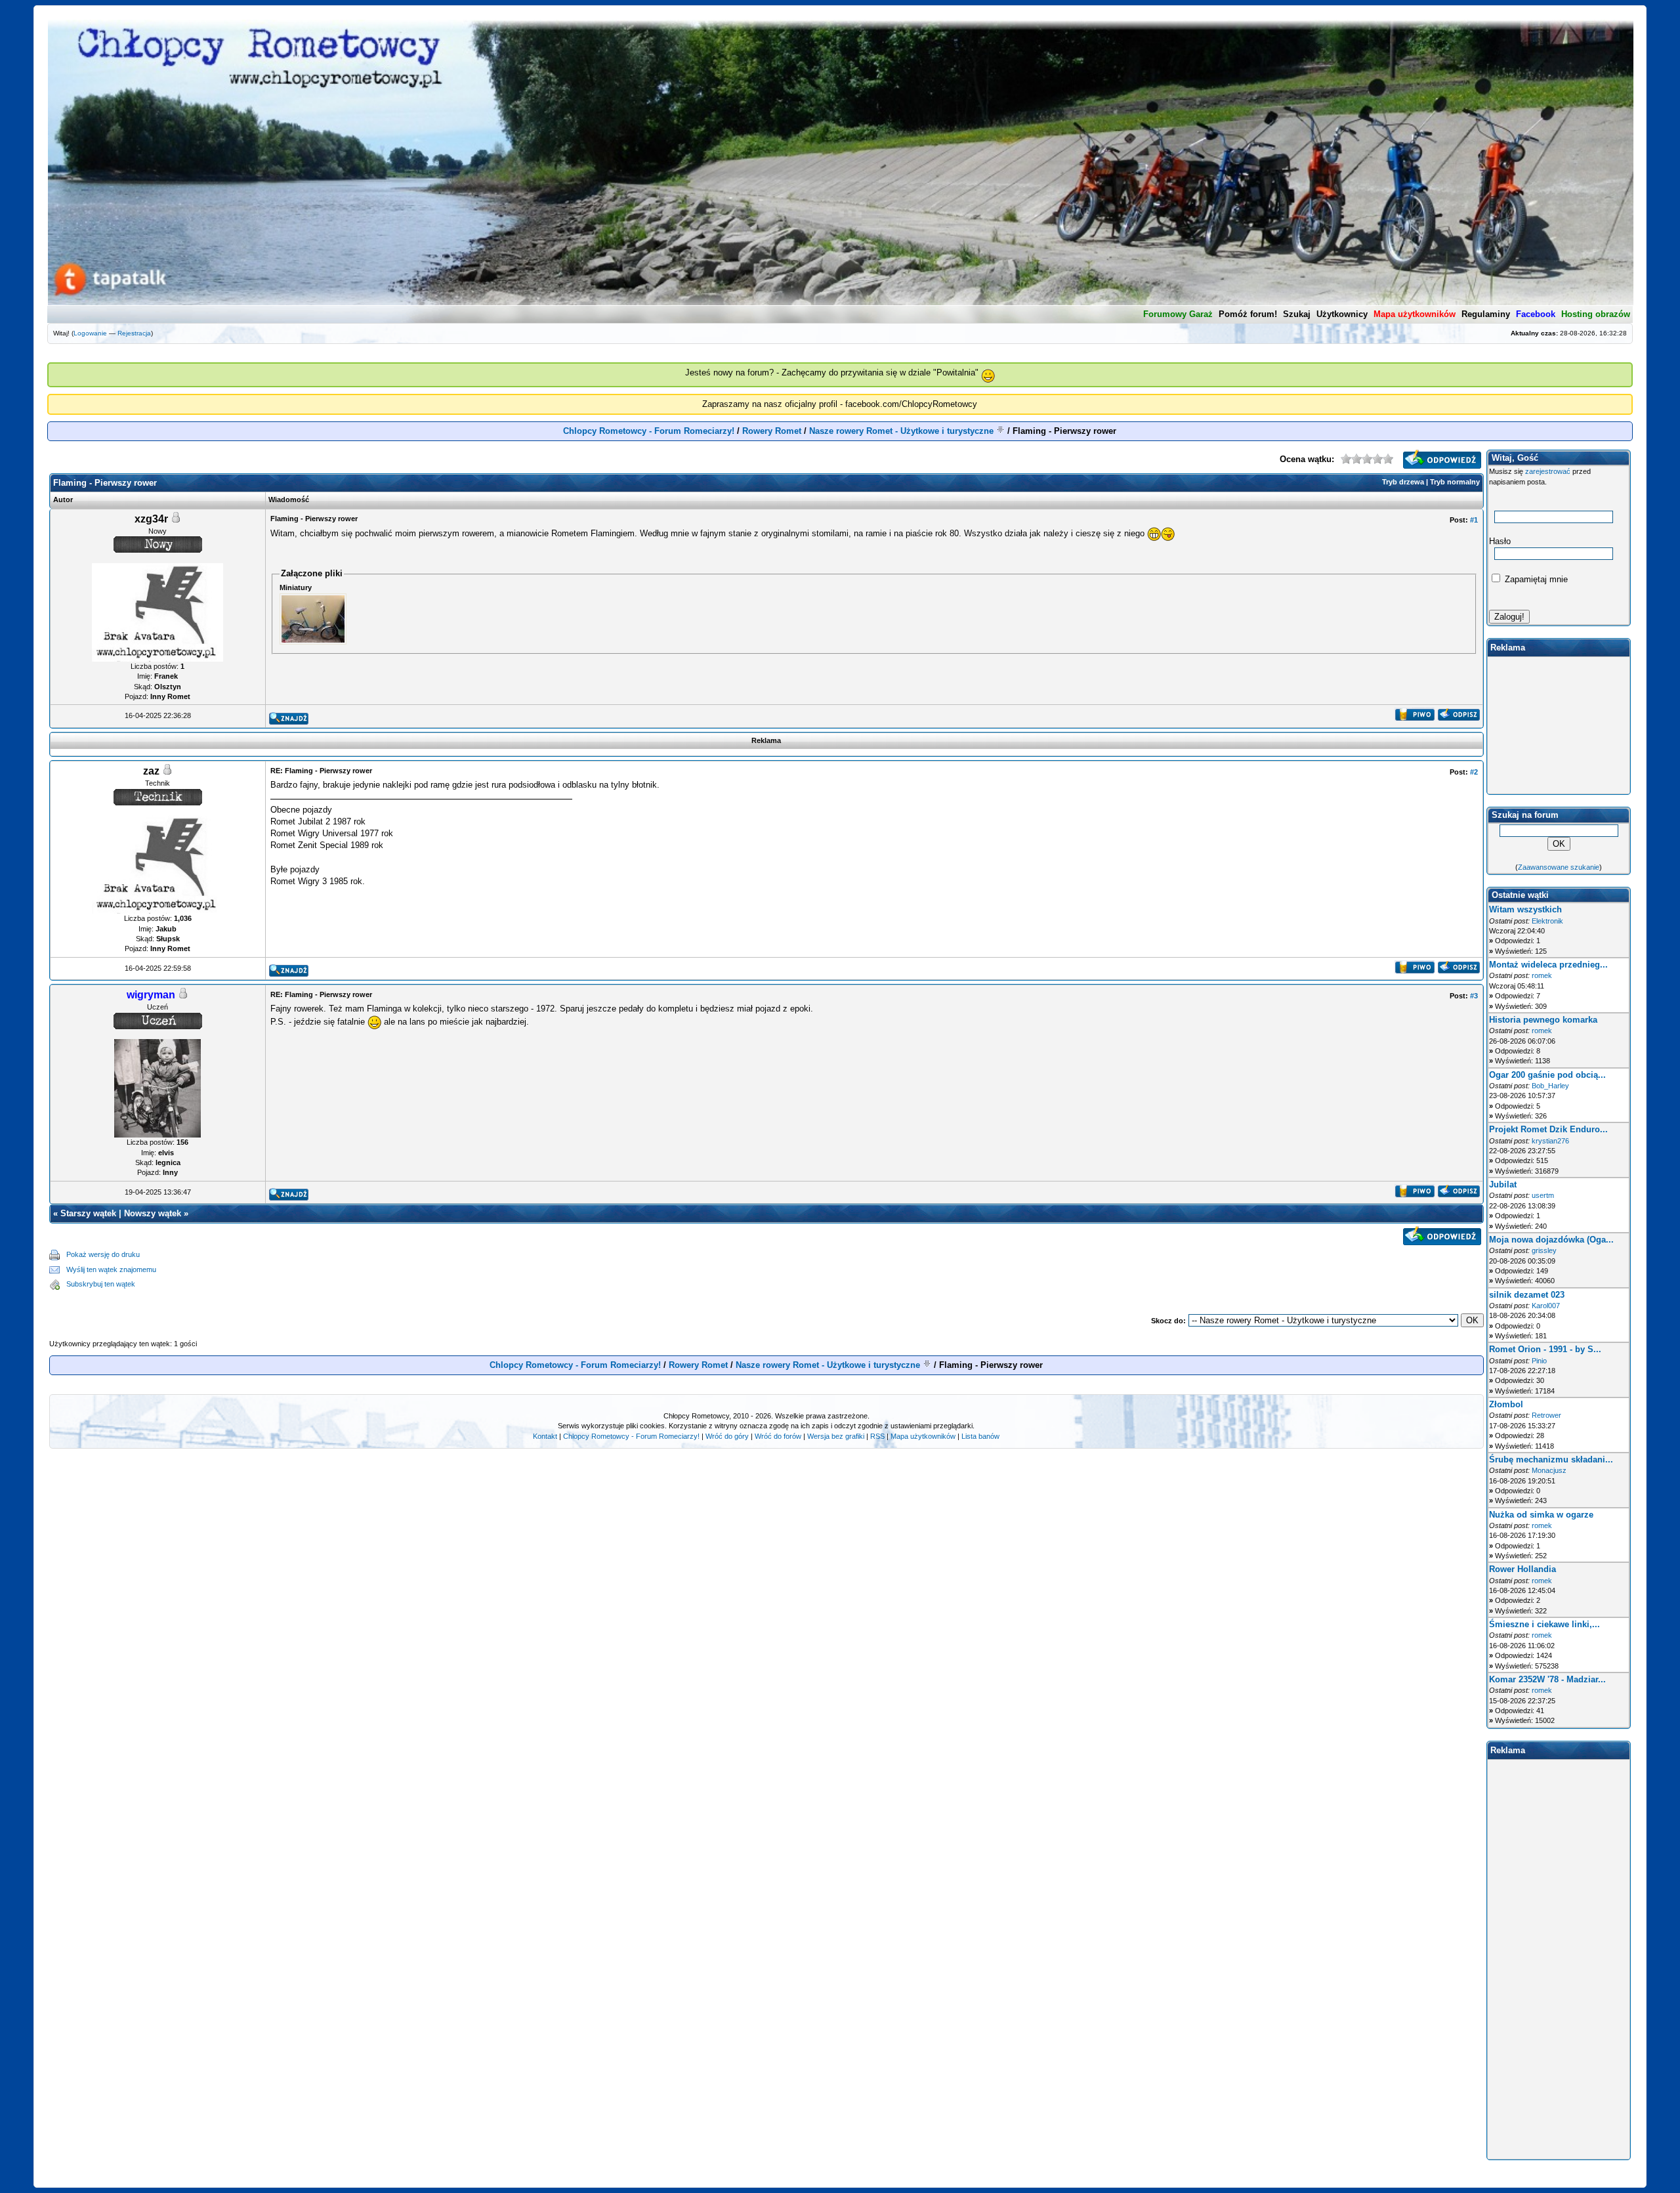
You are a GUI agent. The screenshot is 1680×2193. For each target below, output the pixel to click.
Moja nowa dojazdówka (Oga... (1551, 1240)
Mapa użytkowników (923, 1436)
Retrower (1546, 1415)
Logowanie (90, 333)
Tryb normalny (1455, 482)
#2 (1474, 772)
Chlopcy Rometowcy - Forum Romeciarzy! (649, 431)
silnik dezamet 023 (1527, 1295)
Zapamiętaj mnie (1535, 579)
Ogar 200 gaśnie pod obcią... (1547, 1075)
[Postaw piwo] (1415, 718)
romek (1542, 975)
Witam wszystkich (1525, 909)
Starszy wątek (88, 1213)
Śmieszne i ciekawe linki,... (1544, 1624)
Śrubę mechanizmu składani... (1551, 1459)
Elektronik (1547, 921)
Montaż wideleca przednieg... (1548, 965)
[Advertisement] (820, 1269)
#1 (1474, 520)
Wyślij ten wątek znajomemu (111, 1269)
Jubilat (1503, 1184)
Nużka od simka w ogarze (1541, 1515)
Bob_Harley (1550, 1086)
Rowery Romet (772, 431)
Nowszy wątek (153, 1213)
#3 (1474, 996)
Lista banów (980, 1436)
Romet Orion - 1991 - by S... (1545, 1349)
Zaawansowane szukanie (1559, 867)
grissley (1544, 1250)
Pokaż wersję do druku (103, 1254)
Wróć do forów (778, 1436)
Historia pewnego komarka (1543, 1020)
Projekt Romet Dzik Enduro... (1548, 1129)
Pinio (1539, 1361)
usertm (1543, 1195)
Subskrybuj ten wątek (101, 1284)
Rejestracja (134, 333)
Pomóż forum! (1248, 314)
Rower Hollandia (1522, 1569)
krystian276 (1550, 1141)
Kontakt (545, 1436)
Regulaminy (1486, 314)
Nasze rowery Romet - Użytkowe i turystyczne (901, 431)
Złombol (1506, 1404)
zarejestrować (1548, 471)
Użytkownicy (1342, 314)
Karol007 (1546, 1306)
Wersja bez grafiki (836, 1436)
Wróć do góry (727, 1436)
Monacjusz (1549, 1470)
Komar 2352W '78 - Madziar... (1547, 1679)
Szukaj (1297, 314)
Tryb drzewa (1403, 482)
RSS (877, 1436)
